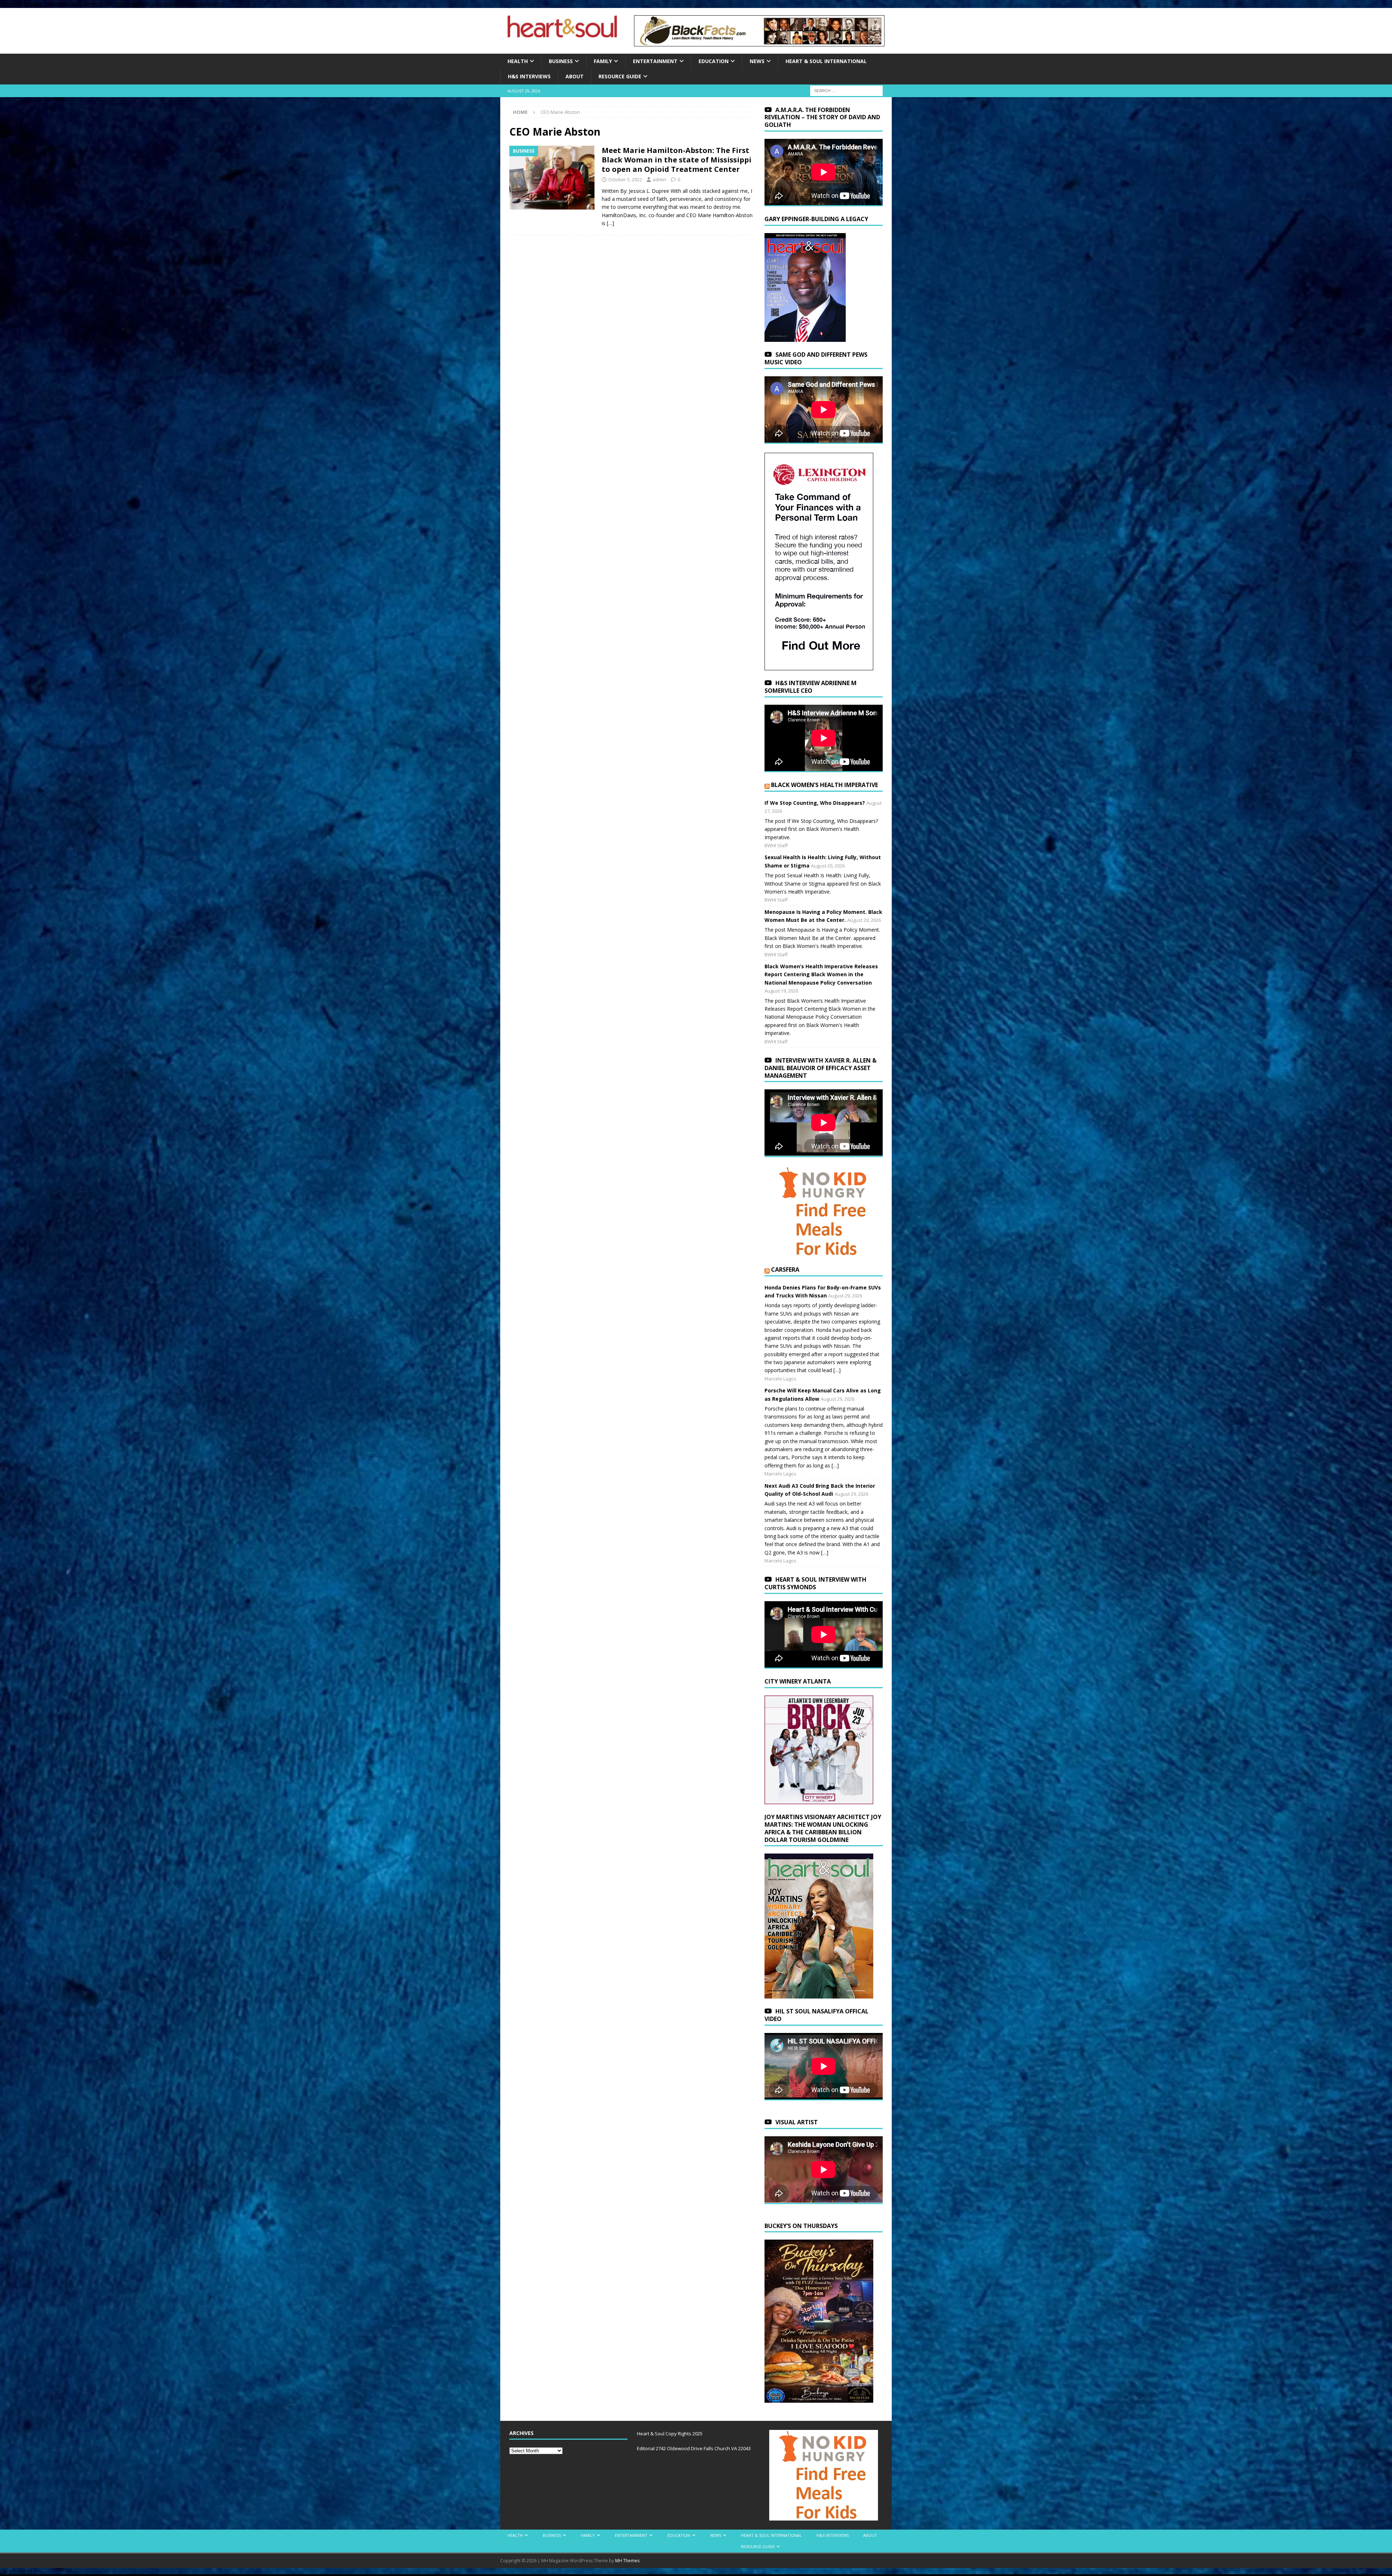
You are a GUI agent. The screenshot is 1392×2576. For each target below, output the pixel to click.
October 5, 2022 (625, 179)
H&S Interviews (529, 76)
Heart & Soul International (826, 61)
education (714, 61)
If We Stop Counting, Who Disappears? (815, 803)
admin (659, 179)
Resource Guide (620, 76)
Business (561, 61)
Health (518, 61)
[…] (610, 223)
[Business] (552, 178)
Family (603, 61)
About (575, 76)
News (757, 61)
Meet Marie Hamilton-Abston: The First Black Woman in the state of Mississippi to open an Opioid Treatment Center (677, 160)
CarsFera (785, 1270)
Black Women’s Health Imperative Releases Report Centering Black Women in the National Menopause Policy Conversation (821, 974)
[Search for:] (846, 90)
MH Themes (627, 2561)
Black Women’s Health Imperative (825, 785)
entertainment (655, 61)
